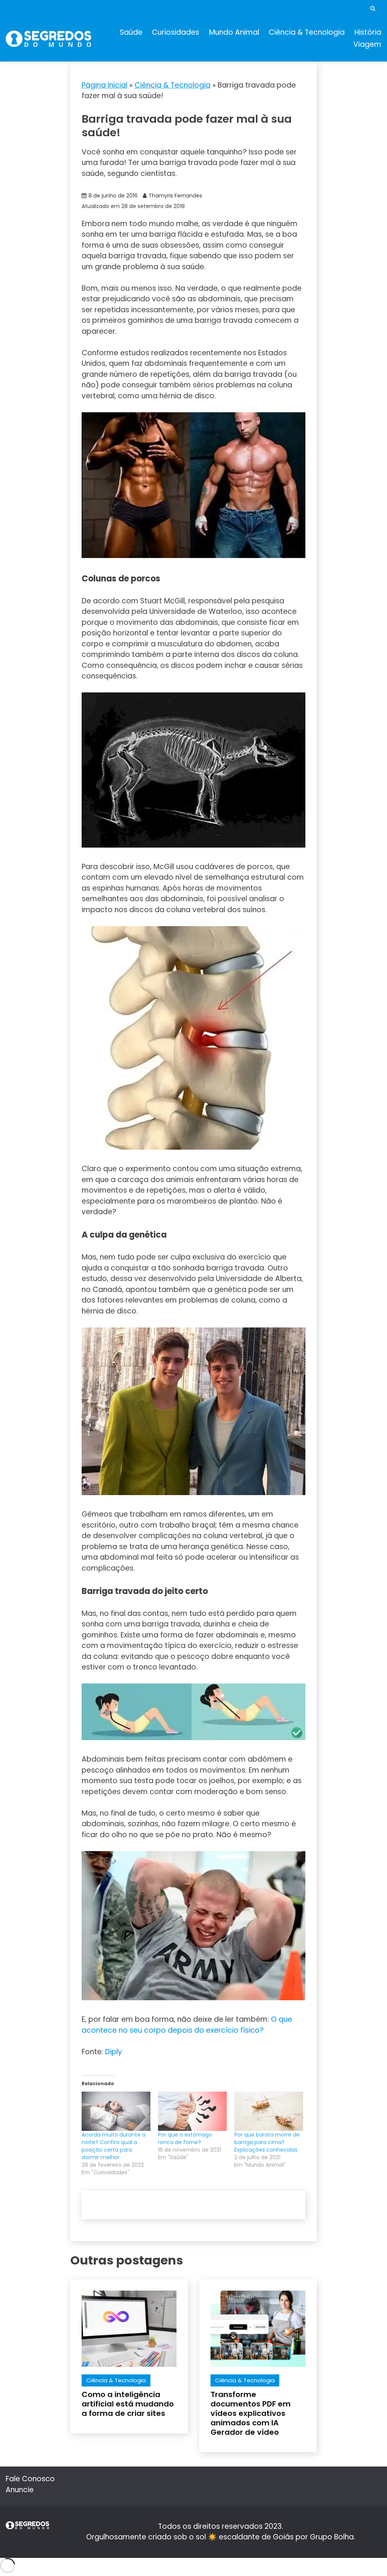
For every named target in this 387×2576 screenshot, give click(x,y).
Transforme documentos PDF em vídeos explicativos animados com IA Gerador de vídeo (251, 2413)
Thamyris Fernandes (175, 196)
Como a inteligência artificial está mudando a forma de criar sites (128, 2404)
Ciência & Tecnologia (307, 32)
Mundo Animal (234, 32)
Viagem (367, 44)
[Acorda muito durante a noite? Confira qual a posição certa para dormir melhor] (116, 2111)
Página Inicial (104, 85)
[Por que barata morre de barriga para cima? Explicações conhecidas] (269, 2111)
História (368, 32)
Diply (114, 2052)
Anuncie (20, 2490)
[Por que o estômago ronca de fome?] (192, 2111)
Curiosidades (176, 32)
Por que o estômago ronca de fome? (185, 2138)
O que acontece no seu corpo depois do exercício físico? (187, 2025)
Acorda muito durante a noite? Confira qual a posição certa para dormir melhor (114, 2146)
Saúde (131, 32)
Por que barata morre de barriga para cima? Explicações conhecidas (267, 2142)
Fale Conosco (30, 2479)
